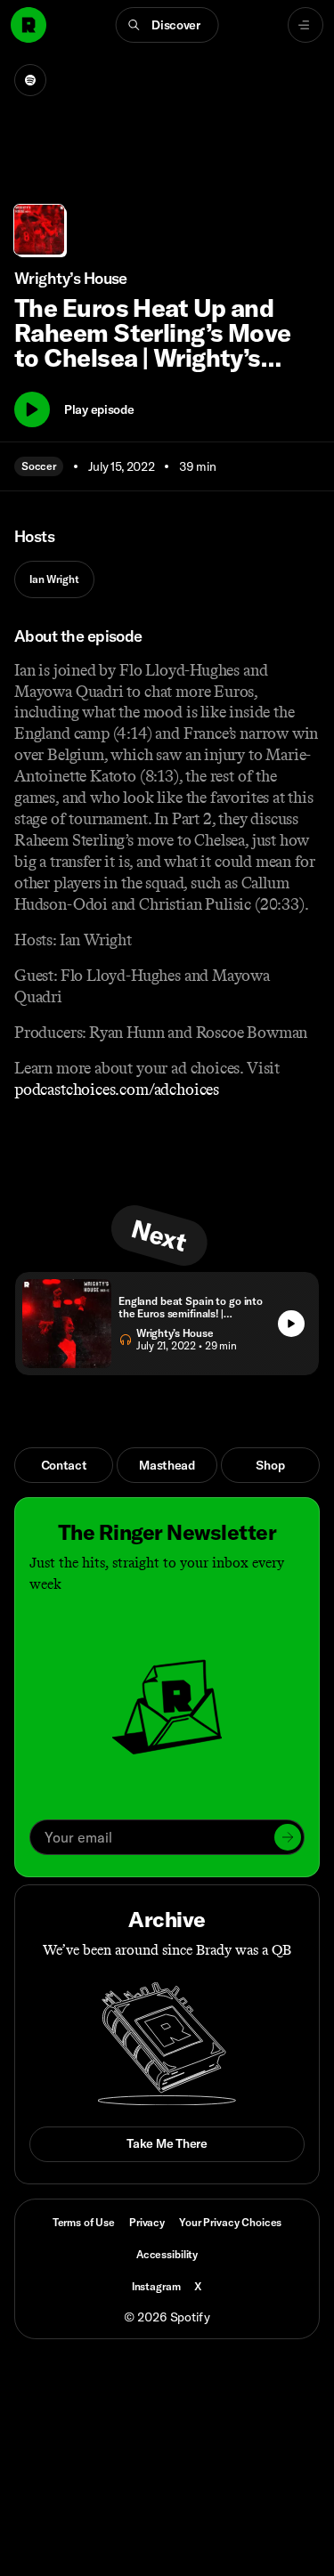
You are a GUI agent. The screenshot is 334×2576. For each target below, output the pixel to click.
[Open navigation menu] (305, 25)
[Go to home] (29, 25)
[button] (167, 25)
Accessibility (167, 2254)
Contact (64, 1465)
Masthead (167, 1465)
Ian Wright (54, 579)
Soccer (39, 466)
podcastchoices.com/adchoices (117, 1090)
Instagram (156, 2286)
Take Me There (167, 2143)
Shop (270, 1465)
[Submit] (288, 1837)
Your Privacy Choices (230, 2223)
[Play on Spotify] (30, 80)
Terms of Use (84, 2222)
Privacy (147, 2222)
